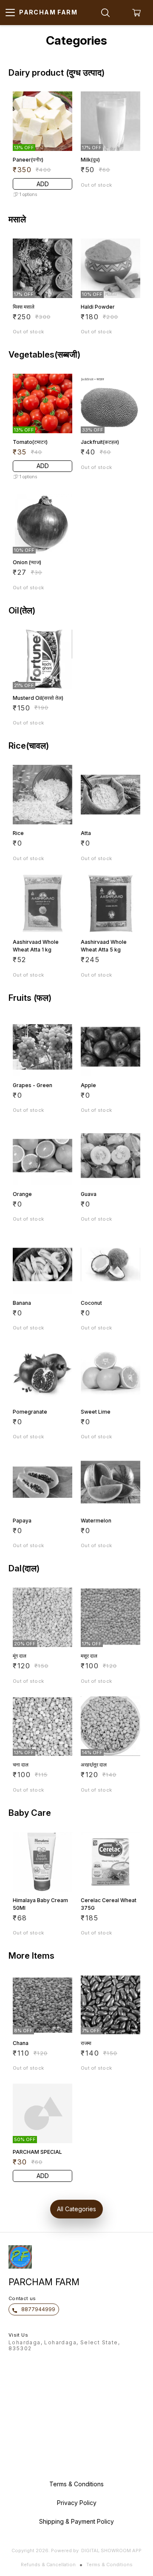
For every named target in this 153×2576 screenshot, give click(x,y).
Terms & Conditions (109, 2565)
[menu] (10, 13)
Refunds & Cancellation (48, 2565)
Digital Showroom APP (111, 2550)
